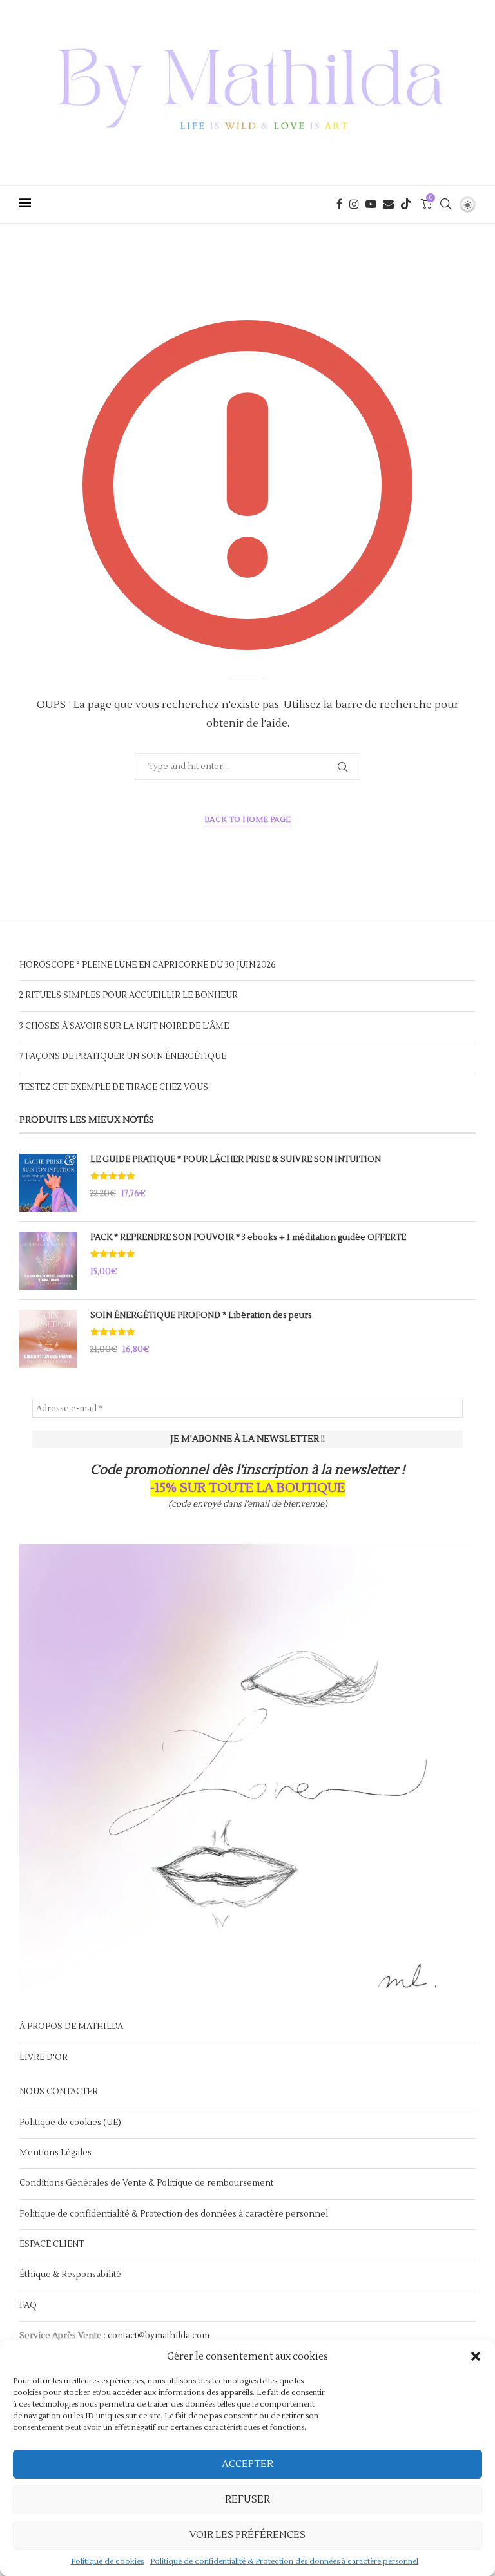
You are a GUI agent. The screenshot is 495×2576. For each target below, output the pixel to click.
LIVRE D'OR (44, 2057)
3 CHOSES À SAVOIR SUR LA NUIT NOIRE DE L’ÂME (124, 1026)
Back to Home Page (247, 820)
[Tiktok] (406, 204)
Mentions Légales (55, 2153)
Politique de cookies (107, 2562)
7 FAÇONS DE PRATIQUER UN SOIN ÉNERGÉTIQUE (123, 1056)
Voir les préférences (247, 2535)
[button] (476, 2356)
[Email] (388, 204)
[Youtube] (371, 204)
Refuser (247, 2500)
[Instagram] (354, 204)
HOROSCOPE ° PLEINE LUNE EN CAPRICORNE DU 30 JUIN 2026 (148, 965)
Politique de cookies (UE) (70, 2123)
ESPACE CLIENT (52, 2244)
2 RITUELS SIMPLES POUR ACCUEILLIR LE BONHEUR (129, 995)
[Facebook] (340, 204)
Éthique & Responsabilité (70, 2275)
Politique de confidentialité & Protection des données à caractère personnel (284, 2562)
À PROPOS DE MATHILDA (71, 2027)
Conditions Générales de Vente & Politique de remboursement (146, 2183)
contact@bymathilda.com (159, 2336)
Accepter (247, 2464)
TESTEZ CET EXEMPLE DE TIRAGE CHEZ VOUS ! (116, 1087)
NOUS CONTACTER (59, 2092)
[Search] (445, 204)
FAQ (28, 2305)
